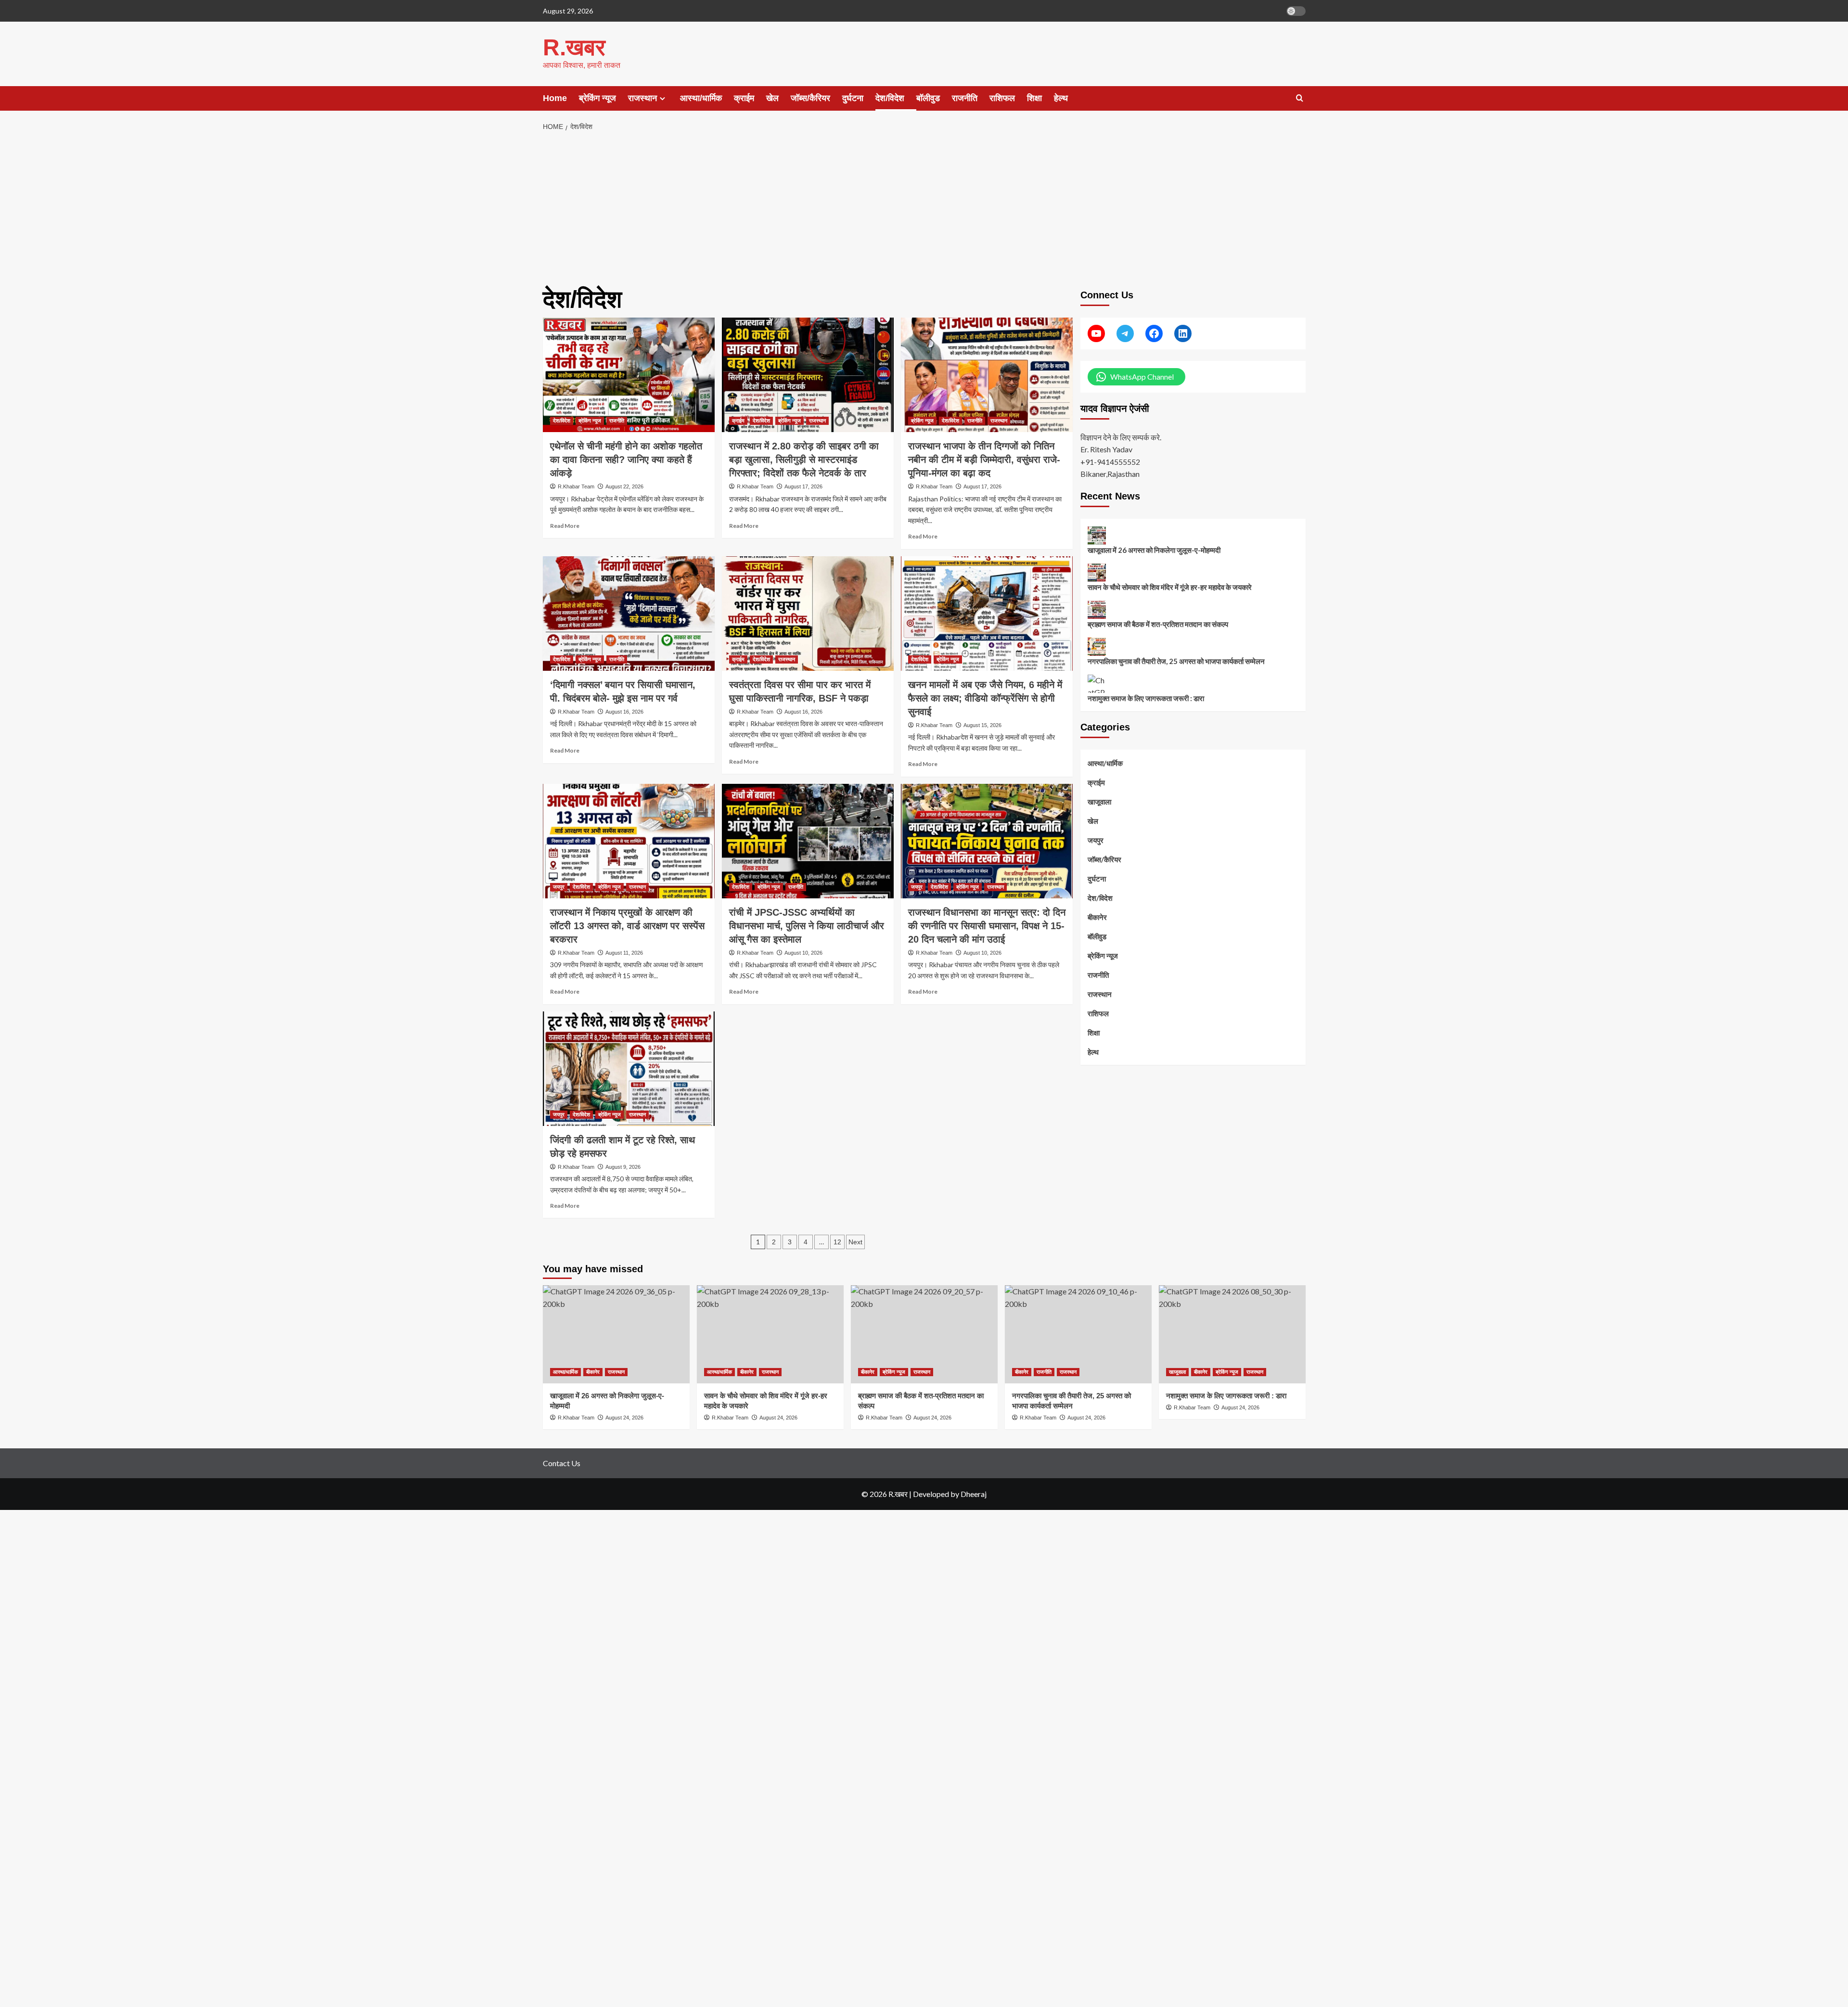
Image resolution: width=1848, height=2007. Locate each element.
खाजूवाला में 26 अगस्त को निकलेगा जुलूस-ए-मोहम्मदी (1154, 550)
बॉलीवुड (928, 98)
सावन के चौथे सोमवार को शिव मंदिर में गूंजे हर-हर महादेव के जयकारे (1170, 588)
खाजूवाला (1099, 802)
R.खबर (574, 47)
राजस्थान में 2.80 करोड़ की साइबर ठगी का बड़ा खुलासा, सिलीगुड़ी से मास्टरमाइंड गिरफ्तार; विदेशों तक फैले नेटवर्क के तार (804, 460)
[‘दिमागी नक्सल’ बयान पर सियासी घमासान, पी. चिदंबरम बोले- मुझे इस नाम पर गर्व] (629, 614)
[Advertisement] (924, 209)
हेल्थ (1061, 98)
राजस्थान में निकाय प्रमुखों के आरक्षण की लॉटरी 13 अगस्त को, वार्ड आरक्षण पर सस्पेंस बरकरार (627, 926)
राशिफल (1002, 98)
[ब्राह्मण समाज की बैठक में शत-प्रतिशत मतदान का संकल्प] (924, 1334)
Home (555, 98)
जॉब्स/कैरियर (810, 98)
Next (855, 1242)
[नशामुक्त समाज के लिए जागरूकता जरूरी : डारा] (1232, 1334)
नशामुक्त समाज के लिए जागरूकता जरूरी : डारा (1146, 699)
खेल (772, 98)
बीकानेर (1097, 918)
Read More (565, 526)
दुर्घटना (853, 98)
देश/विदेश (890, 98)
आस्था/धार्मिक (701, 98)
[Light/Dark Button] (1296, 11)
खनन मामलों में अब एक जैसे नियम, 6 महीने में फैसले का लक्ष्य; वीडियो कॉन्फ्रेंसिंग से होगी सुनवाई (985, 698)
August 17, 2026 (803, 486)
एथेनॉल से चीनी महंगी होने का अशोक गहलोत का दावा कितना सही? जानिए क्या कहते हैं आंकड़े (626, 460)
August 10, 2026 (803, 953)
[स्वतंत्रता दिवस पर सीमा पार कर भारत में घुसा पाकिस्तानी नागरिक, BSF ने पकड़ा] (808, 614)
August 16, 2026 (624, 712)
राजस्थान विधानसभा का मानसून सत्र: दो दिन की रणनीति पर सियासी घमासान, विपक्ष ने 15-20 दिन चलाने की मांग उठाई (987, 926)
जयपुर (559, 887)
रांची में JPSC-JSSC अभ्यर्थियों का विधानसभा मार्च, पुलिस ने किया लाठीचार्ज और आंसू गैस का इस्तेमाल (807, 926)
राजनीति (965, 98)
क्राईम (744, 98)
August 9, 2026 (623, 1167)
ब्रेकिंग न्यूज (597, 98)
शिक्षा (1034, 98)
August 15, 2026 (982, 725)
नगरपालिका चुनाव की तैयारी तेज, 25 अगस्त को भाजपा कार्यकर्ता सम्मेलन (1176, 662)
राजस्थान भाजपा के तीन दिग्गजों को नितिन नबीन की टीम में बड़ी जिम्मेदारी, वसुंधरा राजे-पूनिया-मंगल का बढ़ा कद (984, 460)
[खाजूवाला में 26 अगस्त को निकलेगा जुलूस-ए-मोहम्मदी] (616, 1334)
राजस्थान (642, 98)
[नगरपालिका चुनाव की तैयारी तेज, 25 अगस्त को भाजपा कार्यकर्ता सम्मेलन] (1078, 1334)
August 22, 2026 (624, 486)
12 (837, 1242)
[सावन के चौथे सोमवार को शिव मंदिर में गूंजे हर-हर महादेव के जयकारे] (770, 1334)
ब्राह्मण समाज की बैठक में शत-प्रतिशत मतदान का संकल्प (1158, 625)
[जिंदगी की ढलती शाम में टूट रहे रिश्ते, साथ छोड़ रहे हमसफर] (629, 1069)
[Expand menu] (662, 98)
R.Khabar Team (576, 486)
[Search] (1300, 98)
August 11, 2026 (624, 953)
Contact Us (562, 1463)
